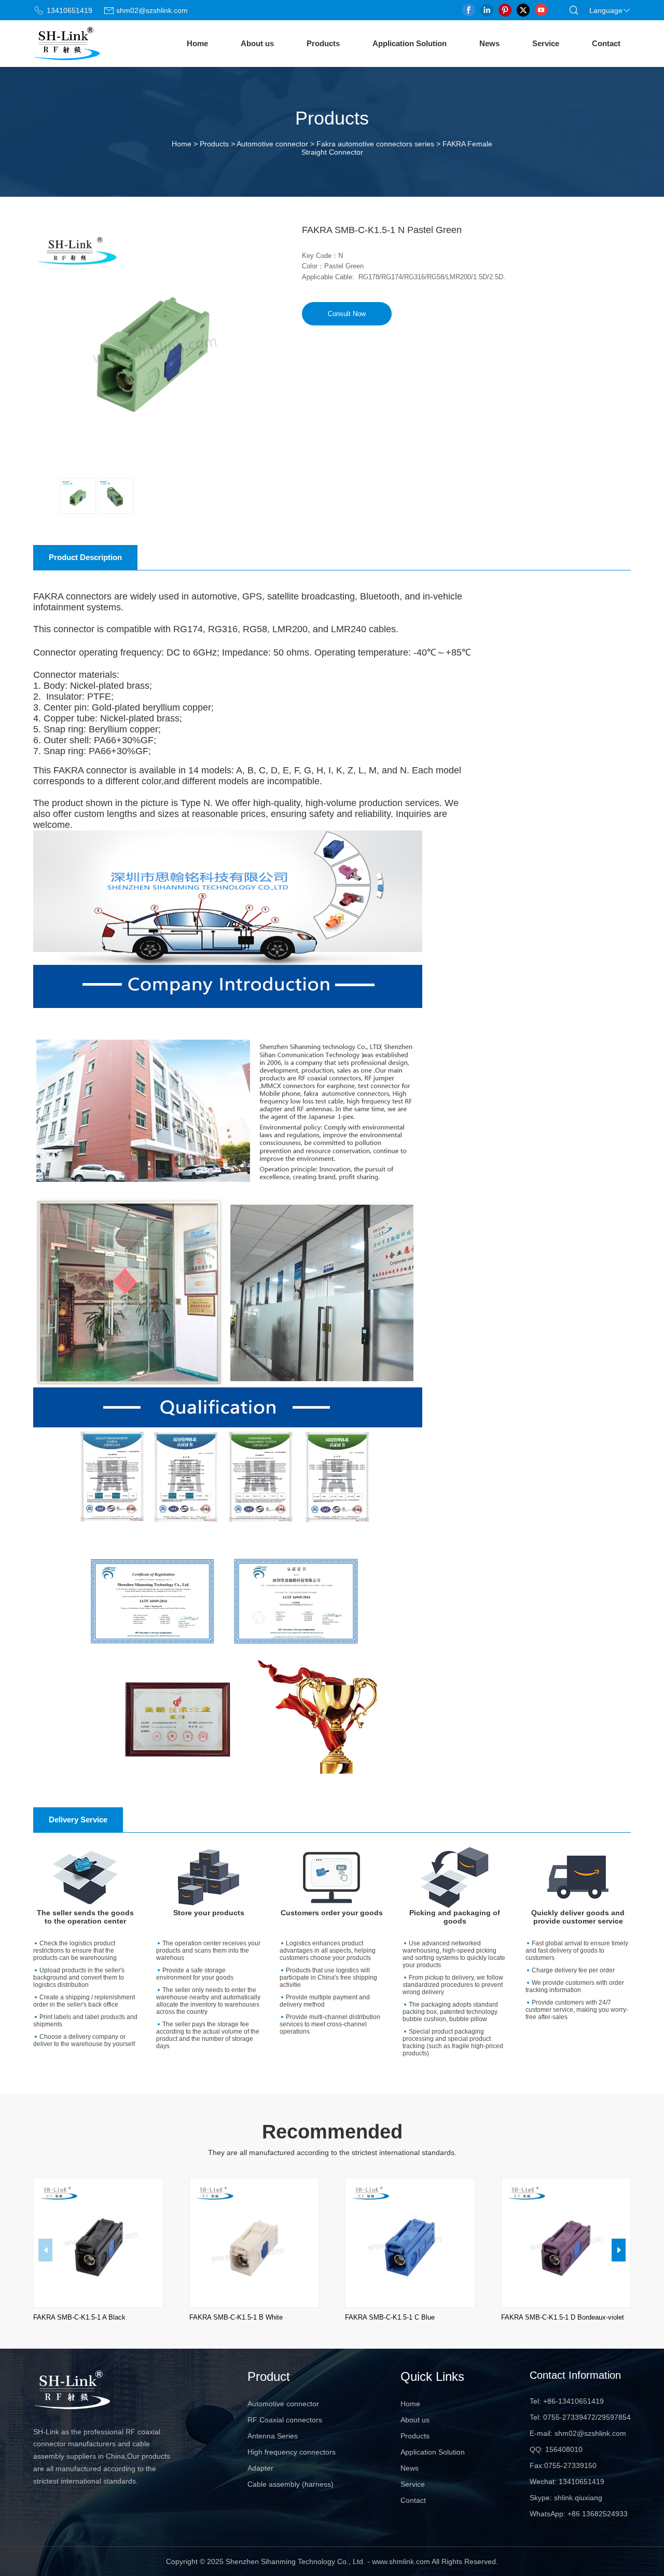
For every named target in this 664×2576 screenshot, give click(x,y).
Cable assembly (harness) (290, 2484)
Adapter (260, 2468)
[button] (619, 2250)
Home (197, 43)
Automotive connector (272, 144)
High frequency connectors (292, 2452)
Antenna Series (273, 2436)
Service (546, 43)
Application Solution (410, 43)
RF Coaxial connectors (285, 2420)
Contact (606, 43)
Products (323, 43)
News (489, 43)
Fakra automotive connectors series (375, 144)
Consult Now (347, 314)
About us (257, 43)
